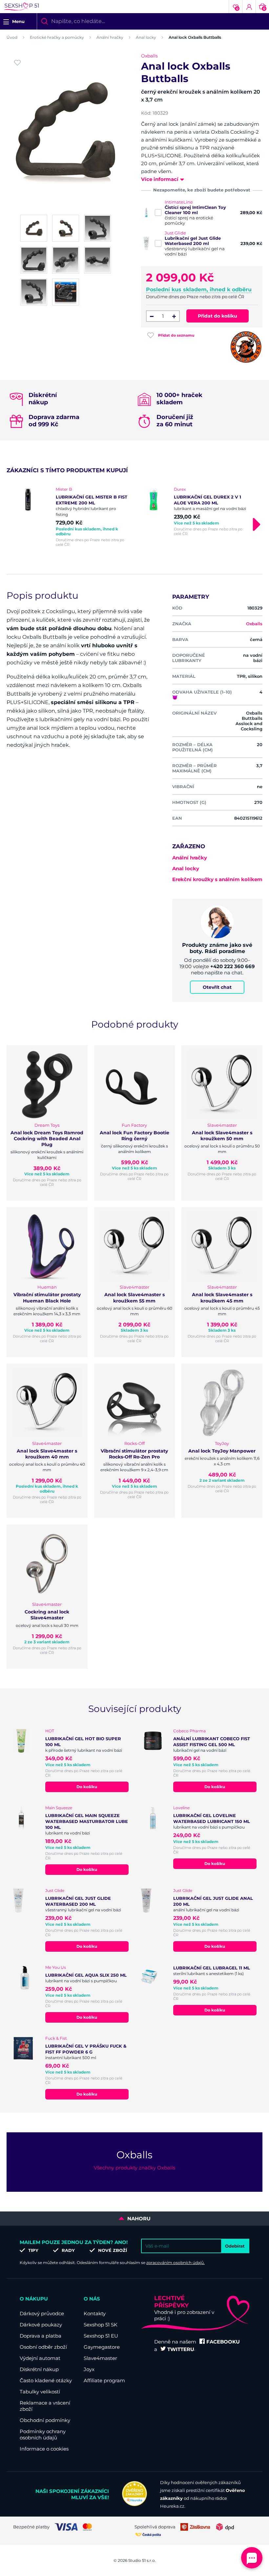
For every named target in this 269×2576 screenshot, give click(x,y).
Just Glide (175, 233)
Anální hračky (110, 37)
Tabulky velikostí (40, 2392)
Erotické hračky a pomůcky (57, 37)
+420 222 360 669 (233, 966)
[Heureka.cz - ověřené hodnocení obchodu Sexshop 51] (134, 2504)
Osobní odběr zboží (43, 2347)
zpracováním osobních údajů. (176, 2263)
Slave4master (100, 2358)
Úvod (12, 37)
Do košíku (87, 1787)
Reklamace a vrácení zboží (45, 2406)
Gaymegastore (102, 2347)
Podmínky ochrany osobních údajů (43, 2434)
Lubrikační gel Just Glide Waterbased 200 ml (193, 241)
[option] (75, 517)
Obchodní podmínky (45, 2420)
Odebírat (235, 2246)
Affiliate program (104, 2380)
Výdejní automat (40, 2358)
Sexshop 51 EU (101, 2336)
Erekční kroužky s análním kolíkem (217, 879)
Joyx (89, 2369)
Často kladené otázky (46, 2380)
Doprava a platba (41, 2336)
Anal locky (146, 37)
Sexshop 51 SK (101, 2325)
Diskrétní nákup (39, 2369)
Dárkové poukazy (41, 2325)
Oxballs (149, 56)
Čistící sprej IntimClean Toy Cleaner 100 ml (195, 210)
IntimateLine (179, 202)
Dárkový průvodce (42, 2313)
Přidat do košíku (217, 316)
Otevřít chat (217, 987)
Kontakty (95, 2313)
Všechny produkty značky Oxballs (134, 2168)
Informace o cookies (44, 2449)
